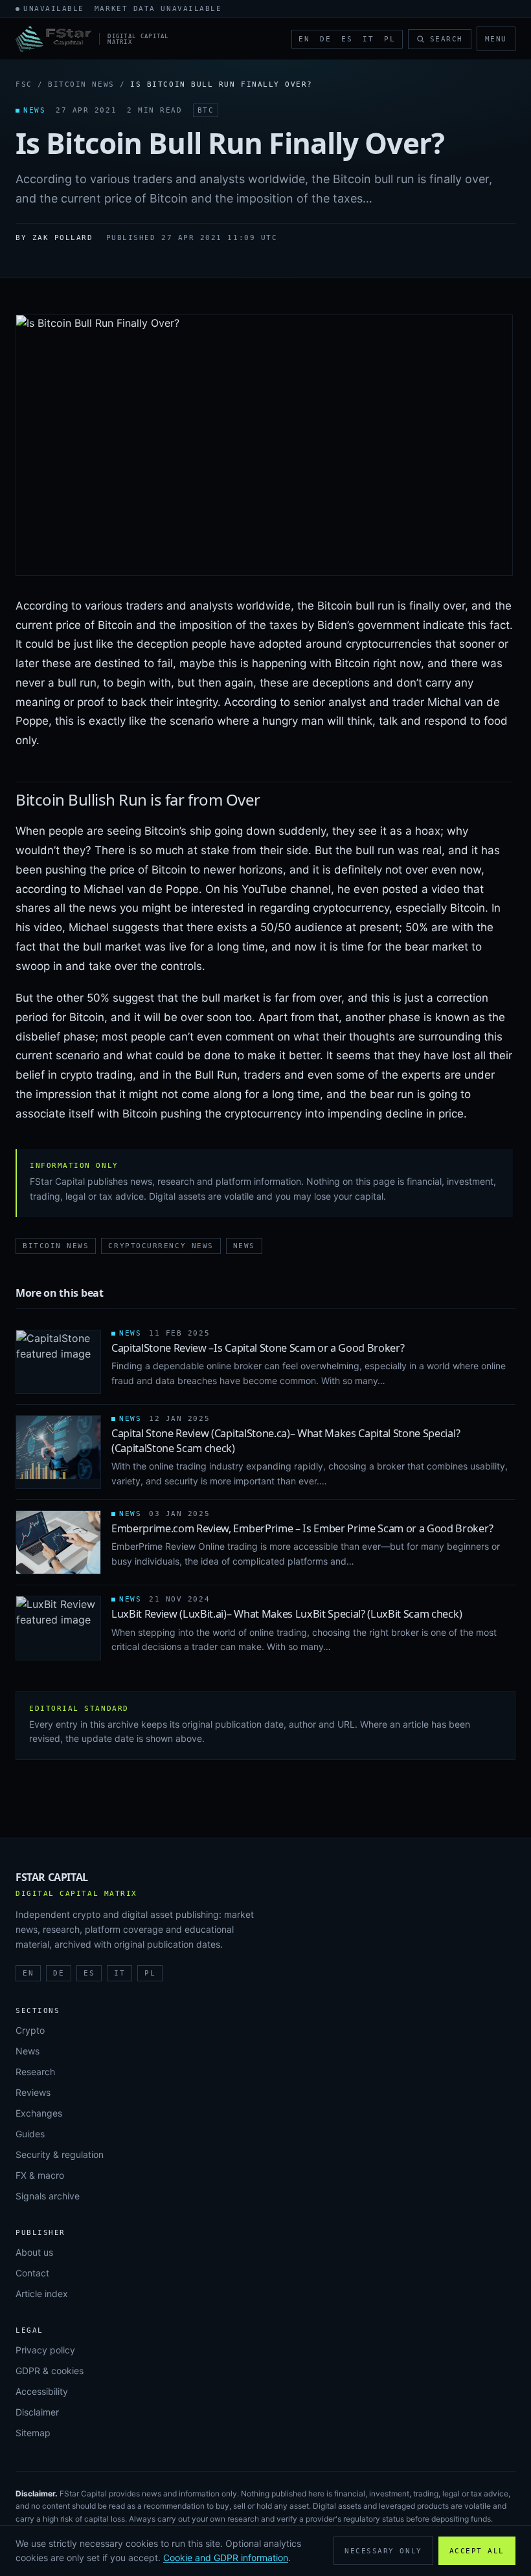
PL (390, 39)
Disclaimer (37, 2412)
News (244, 1246)
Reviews (33, 2092)
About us (34, 2252)
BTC (206, 110)
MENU (496, 39)
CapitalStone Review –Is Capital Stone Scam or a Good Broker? (258, 1348)
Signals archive (48, 2196)
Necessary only (383, 2551)
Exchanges (39, 2113)
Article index (42, 2294)
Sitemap (33, 2433)
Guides (30, 2134)
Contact (32, 2273)
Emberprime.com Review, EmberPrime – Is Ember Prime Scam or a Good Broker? (302, 1528)
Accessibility (42, 2391)
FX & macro (40, 2175)
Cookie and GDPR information (226, 2558)
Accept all (477, 2551)
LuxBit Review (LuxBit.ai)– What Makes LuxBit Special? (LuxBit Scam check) (287, 1614)
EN (304, 39)
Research (35, 2072)
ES (347, 39)
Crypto (30, 2030)
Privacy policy (45, 2350)
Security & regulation (60, 2154)
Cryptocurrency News (161, 1246)
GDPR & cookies (50, 2371)
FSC (24, 84)
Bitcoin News (81, 84)
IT (368, 39)
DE (325, 39)
